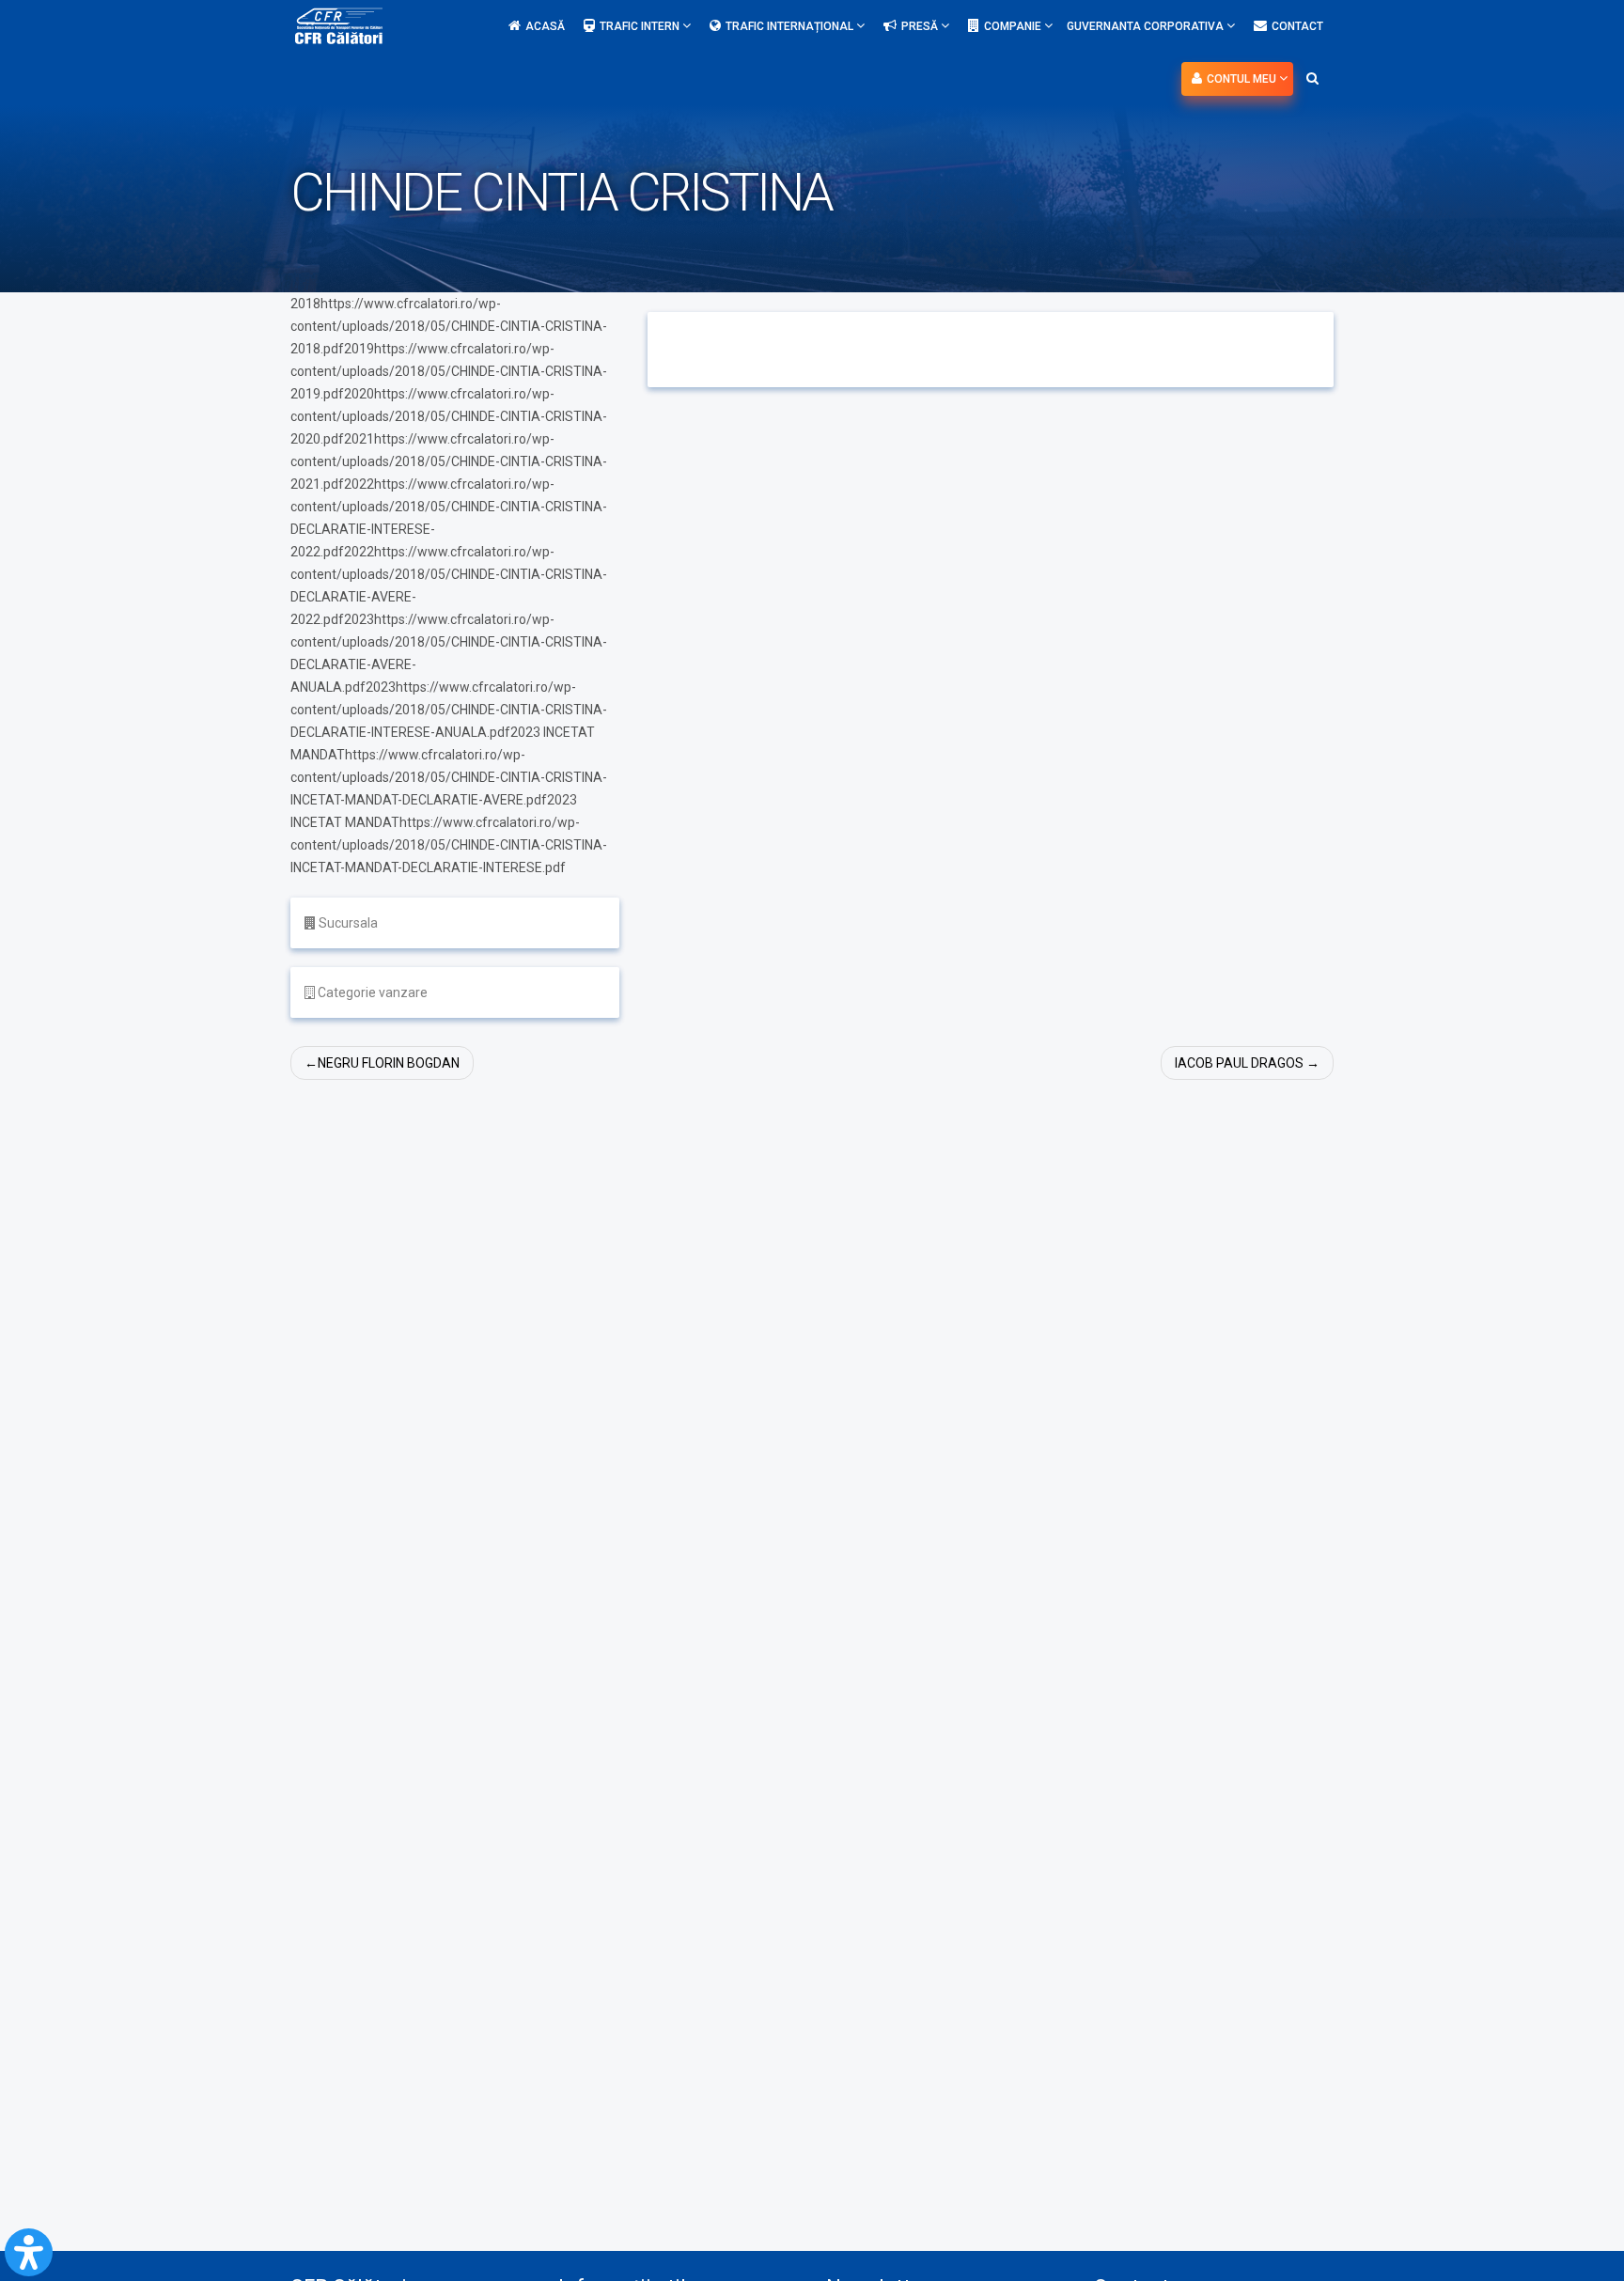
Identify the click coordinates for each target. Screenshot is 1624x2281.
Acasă (545, 26)
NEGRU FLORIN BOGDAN (389, 1063)
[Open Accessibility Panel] (29, 2252)
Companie (1014, 26)
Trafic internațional (791, 26)
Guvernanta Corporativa (1147, 26)
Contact (1297, 26)
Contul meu (1243, 79)
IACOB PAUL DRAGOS (1239, 1063)
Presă (921, 26)
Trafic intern (641, 26)
